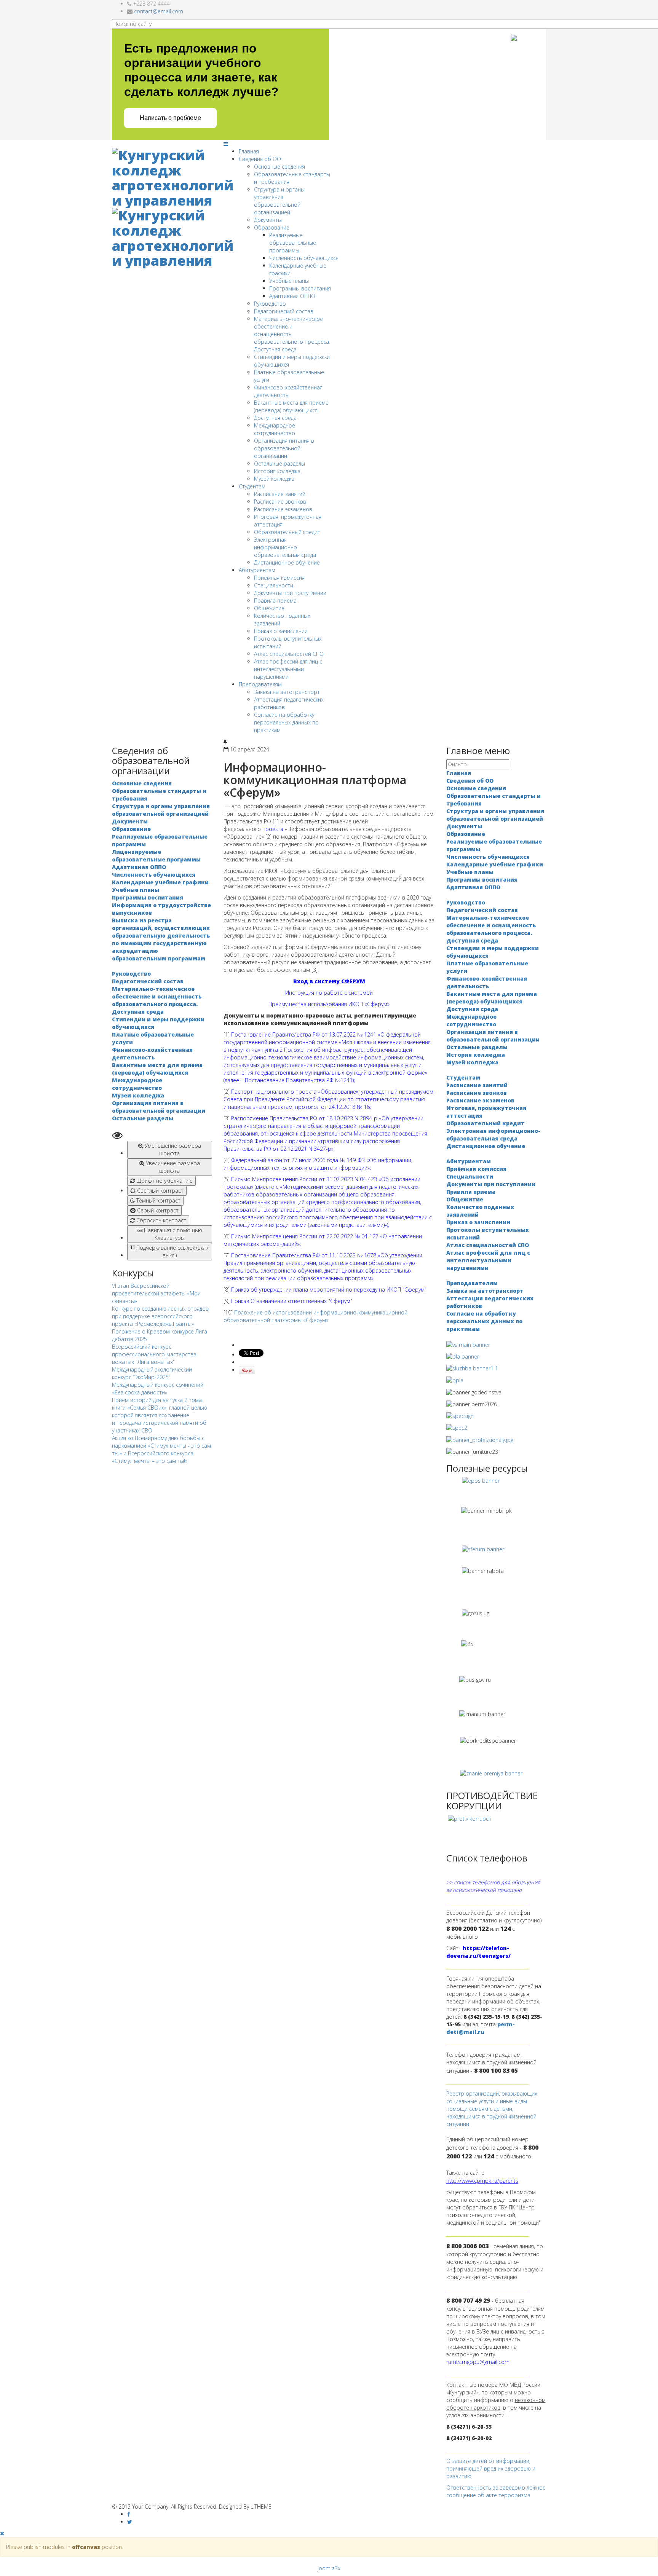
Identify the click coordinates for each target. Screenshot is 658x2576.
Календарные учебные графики (160, 882)
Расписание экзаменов (283, 509)
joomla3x (329, 2568)
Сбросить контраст (161, 1220)
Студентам (252, 486)
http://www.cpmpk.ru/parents (482, 2181)
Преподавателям (260, 684)
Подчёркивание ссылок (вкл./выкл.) (172, 1251)
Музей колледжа (274, 479)
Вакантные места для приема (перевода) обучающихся (291, 406)
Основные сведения (279, 167)
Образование (272, 227)
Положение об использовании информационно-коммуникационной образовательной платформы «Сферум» (315, 1316)
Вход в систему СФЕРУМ (329, 981)
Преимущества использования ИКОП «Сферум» (329, 1004)
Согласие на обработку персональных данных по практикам (286, 722)
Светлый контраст (160, 1191)
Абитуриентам (257, 570)
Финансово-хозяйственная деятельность (288, 391)
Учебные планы (289, 281)
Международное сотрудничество (275, 429)
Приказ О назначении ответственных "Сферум (291, 1301)
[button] (162, 1135)
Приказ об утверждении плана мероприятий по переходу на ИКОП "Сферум (328, 1290)
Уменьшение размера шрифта (172, 1149)
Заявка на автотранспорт (287, 692)
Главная (249, 151)
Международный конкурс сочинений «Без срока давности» (158, 1388)
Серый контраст (157, 1210)
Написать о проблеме (170, 118)
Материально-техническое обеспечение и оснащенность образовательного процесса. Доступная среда (157, 1000)
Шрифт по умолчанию (164, 1181)
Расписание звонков (280, 502)
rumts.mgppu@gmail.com (478, 2362)
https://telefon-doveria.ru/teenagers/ (478, 1952)
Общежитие (269, 608)
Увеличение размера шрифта (172, 1167)
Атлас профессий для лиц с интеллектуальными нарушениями (288, 669)
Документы (268, 220)
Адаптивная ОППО (292, 296)
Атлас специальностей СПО (289, 654)
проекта (273, 829)
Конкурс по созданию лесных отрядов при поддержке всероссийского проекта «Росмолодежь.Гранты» (160, 1316)
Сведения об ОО (260, 159)
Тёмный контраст (158, 1200)
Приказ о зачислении (281, 631)
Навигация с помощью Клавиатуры (172, 1234)
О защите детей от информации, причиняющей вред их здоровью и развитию (491, 2468)
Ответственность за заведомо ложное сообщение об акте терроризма (496, 2491)
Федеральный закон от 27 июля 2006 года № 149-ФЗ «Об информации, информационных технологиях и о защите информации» (318, 1164)
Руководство (270, 304)
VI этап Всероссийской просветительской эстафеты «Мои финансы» (156, 1293)
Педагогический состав (284, 311)
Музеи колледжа (138, 1095)
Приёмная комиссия (279, 578)
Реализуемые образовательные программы (293, 243)
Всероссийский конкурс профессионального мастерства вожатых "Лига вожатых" (154, 1354)
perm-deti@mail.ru (481, 2028)
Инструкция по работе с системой (329, 993)
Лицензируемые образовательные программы (156, 856)
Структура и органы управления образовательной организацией (279, 201)
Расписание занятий (280, 494)
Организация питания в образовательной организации (284, 448)
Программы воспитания (300, 288)
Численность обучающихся (304, 258)
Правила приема (275, 601)
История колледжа (277, 471)
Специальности (274, 585)
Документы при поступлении (290, 593)
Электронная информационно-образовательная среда (285, 547)
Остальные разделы (279, 463)
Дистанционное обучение (287, 562)
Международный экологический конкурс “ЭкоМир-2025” (152, 1373)
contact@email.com (159, 11)
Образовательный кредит (287, 532)
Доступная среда (275, 418)
